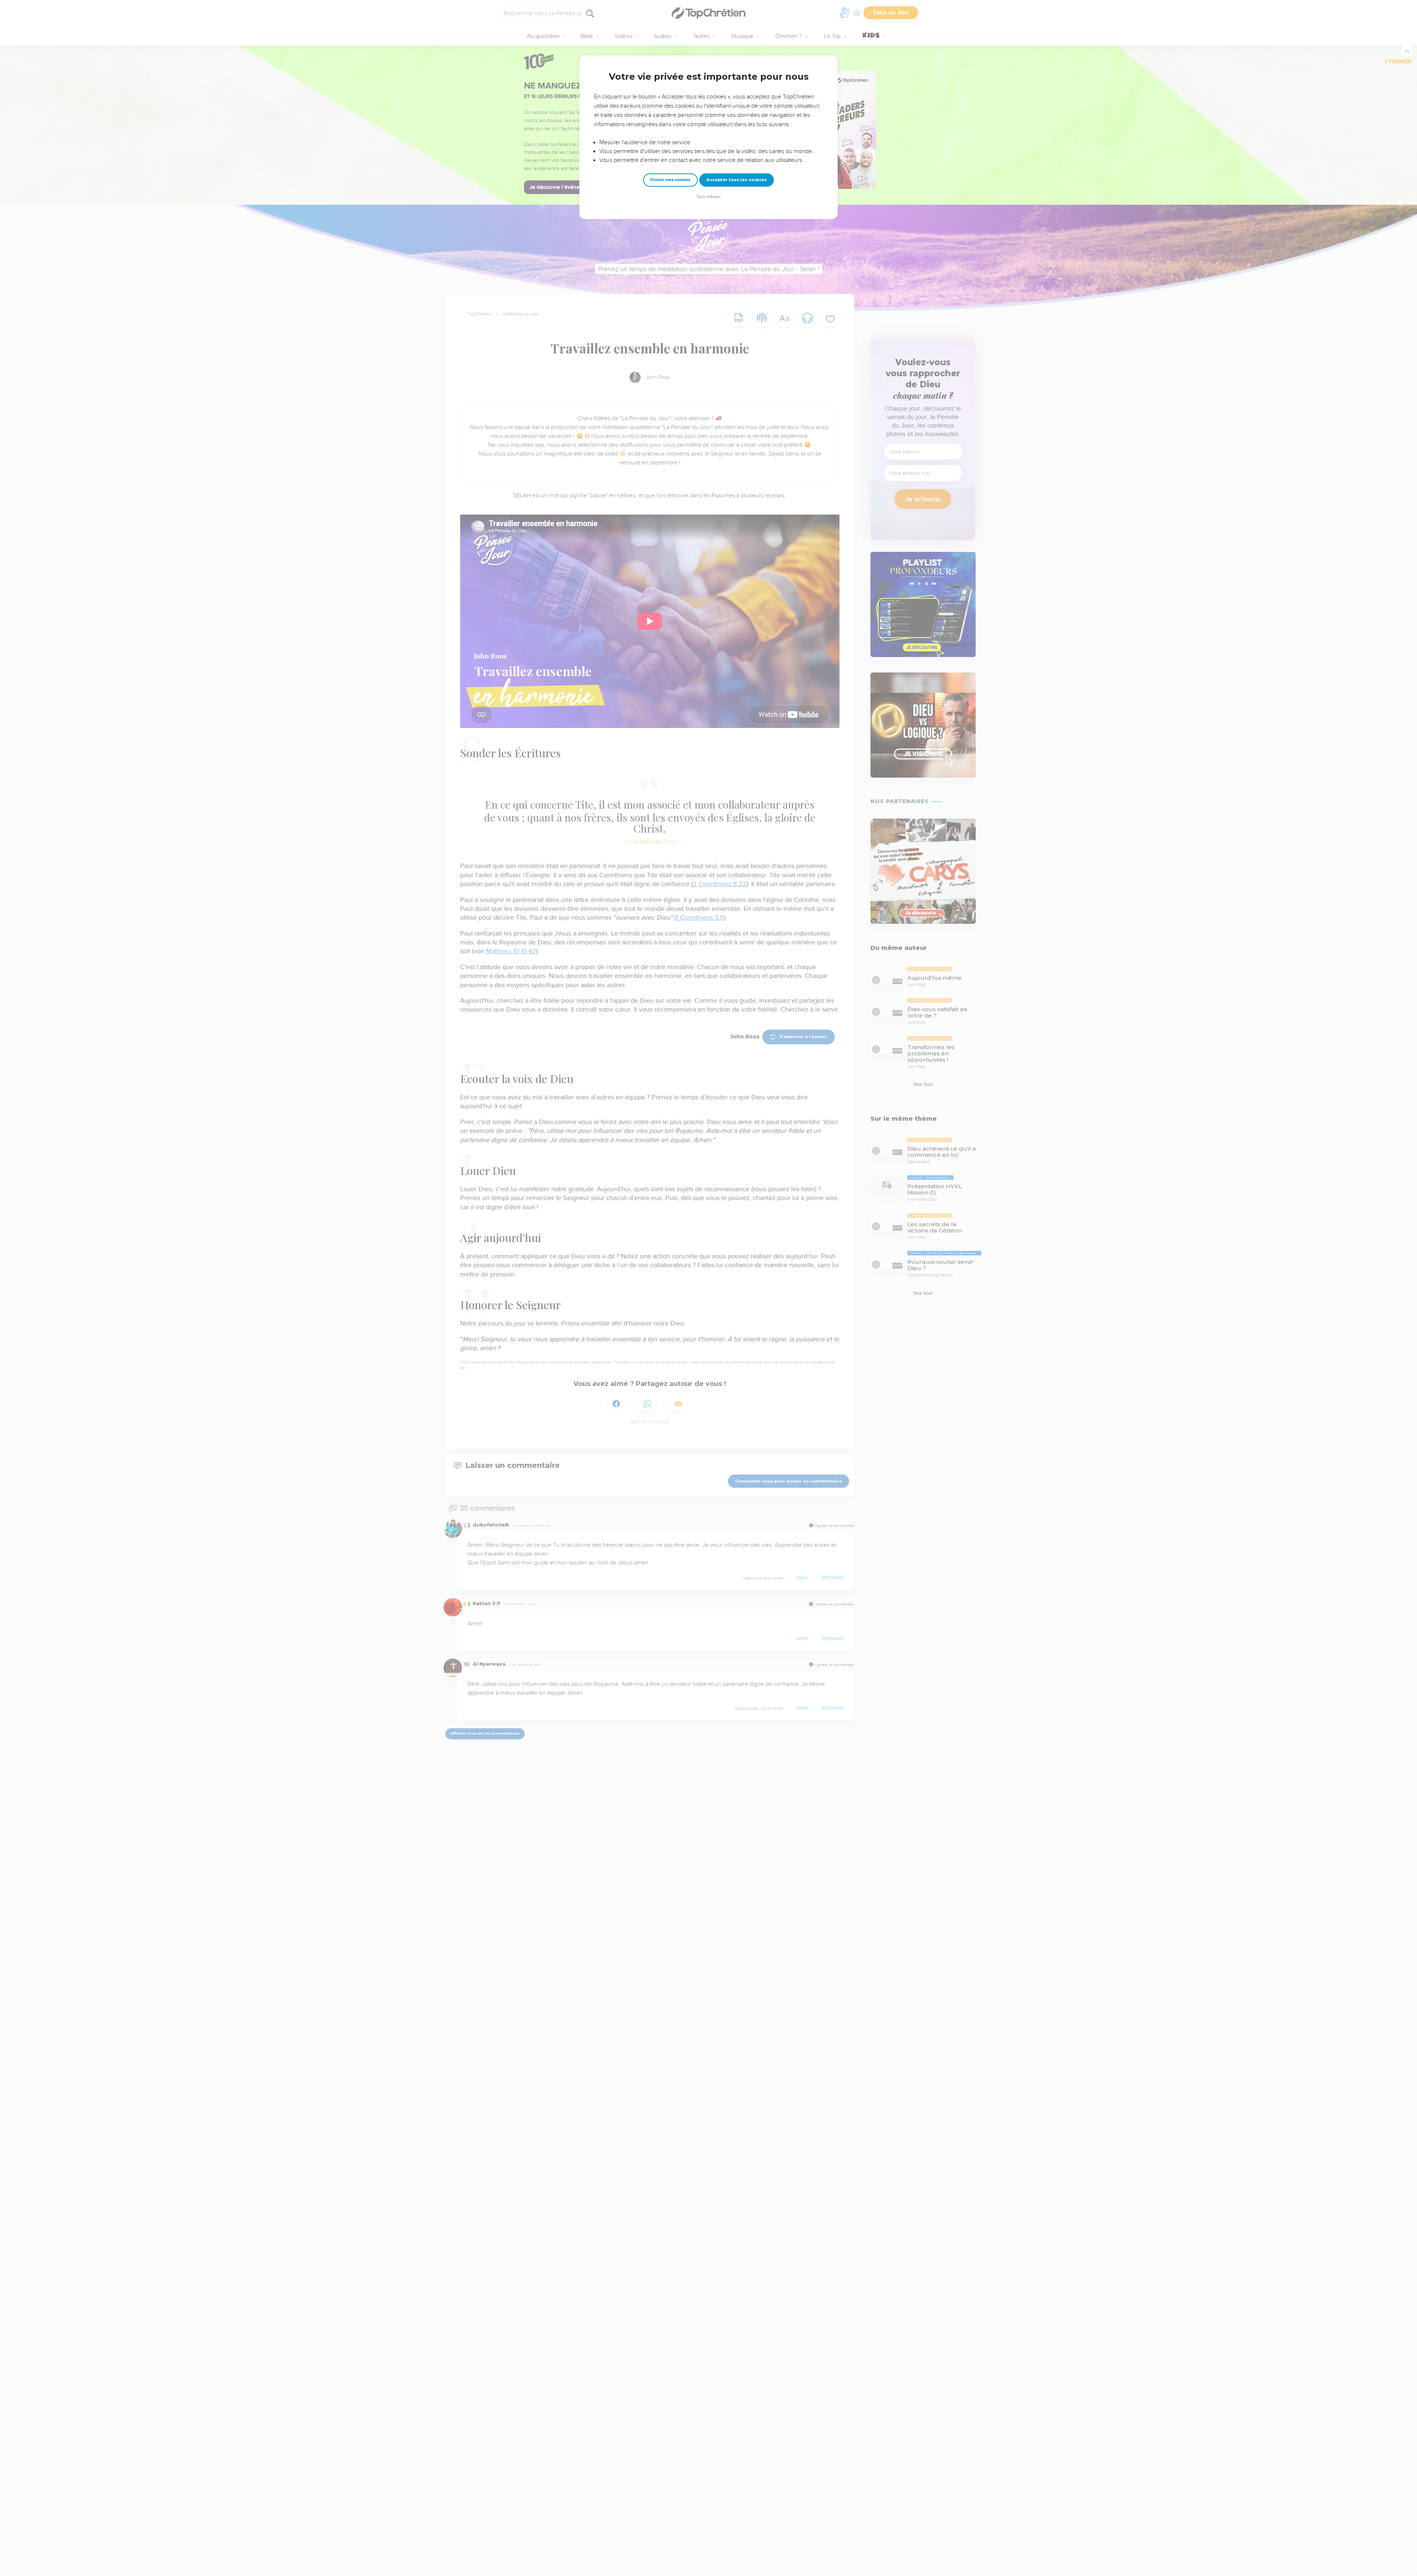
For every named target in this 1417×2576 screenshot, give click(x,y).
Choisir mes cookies (670, 180)
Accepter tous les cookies (737, 180)
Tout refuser (708, 197)
